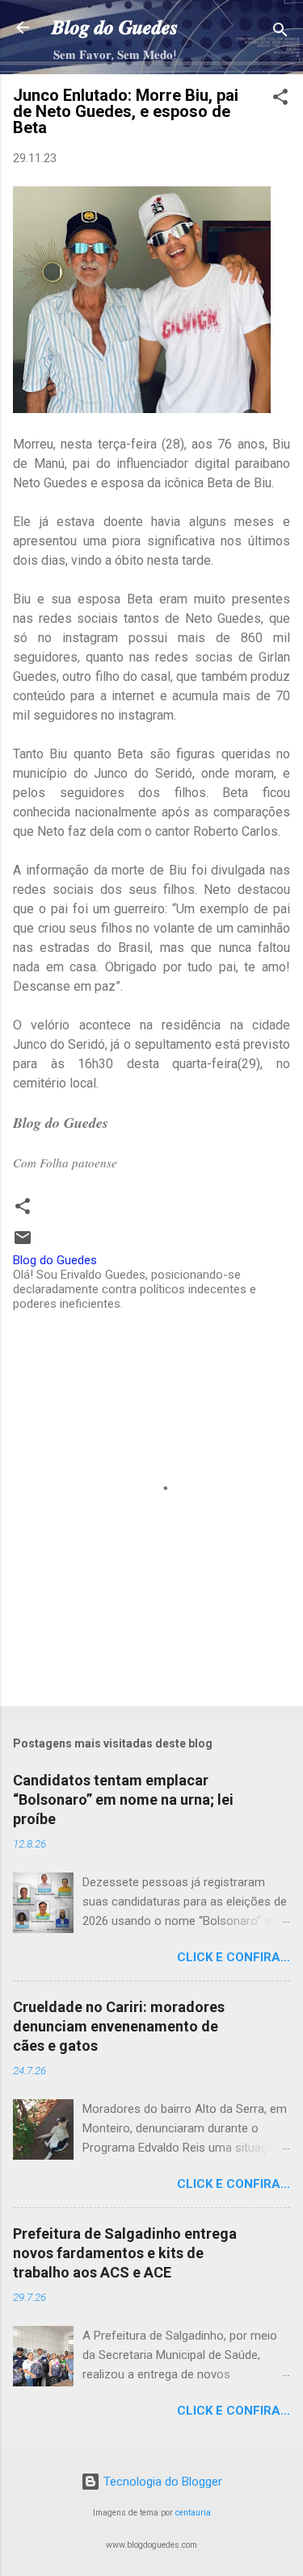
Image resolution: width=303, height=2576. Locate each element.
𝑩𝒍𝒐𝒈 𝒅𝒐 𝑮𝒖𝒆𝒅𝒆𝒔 (115, 27)
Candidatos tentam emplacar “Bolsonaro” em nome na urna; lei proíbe (123, 1799)
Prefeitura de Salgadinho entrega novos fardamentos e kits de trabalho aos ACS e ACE (125, 2253)
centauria (193, 2513)
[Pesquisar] (280, 33)
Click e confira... (234, 1957)
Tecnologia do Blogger (161, 2482)
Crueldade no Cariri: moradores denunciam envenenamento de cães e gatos (119, 2026)
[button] (280, 100)
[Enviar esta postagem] (23, 1243)
